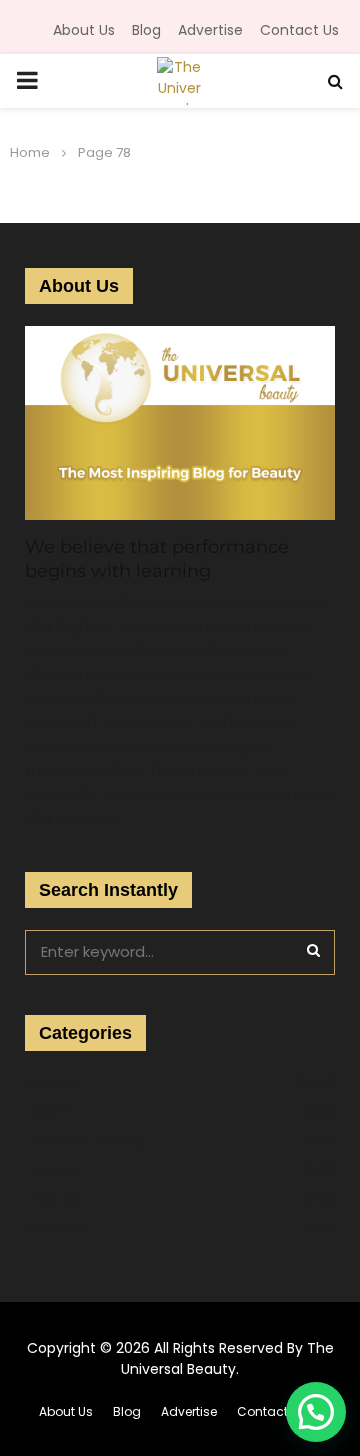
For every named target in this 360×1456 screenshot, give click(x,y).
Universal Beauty (86, 1141)
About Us (84, 30)
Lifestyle (54, 1199)
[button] (316, 1412)
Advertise (210, 30)
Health (49, 1111)
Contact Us (299, 30)
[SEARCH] (313, 950)
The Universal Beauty (227, 1358)
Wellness (57, 1228)
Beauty (50, 1082)
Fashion (53, 1170)
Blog (146, 30)
